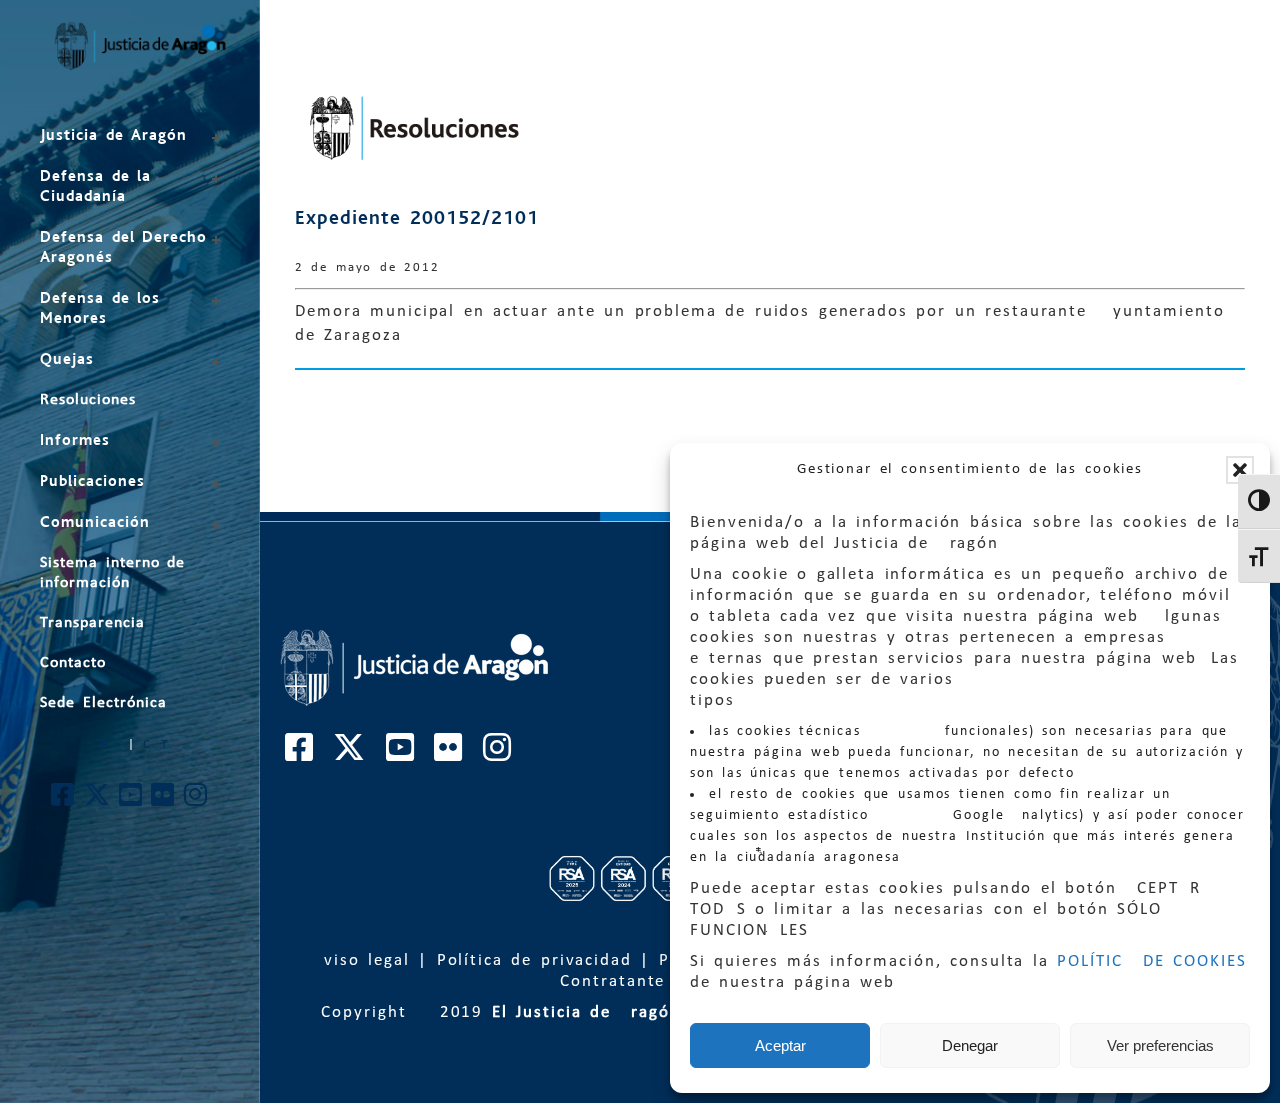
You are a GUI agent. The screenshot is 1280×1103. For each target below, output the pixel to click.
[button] (1240, 470)
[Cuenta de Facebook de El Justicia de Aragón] (63, 800)
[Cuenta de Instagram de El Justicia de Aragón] (196, 800)
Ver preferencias (1160, 1045)
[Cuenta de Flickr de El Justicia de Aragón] (163, 800)
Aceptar (780, 1045)
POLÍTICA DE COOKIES (1152, 961)
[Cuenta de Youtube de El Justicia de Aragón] (131, 800)
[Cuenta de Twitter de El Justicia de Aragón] (98, 800)
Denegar (970, 1045)
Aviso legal (361, 960)
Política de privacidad (534, 960)
